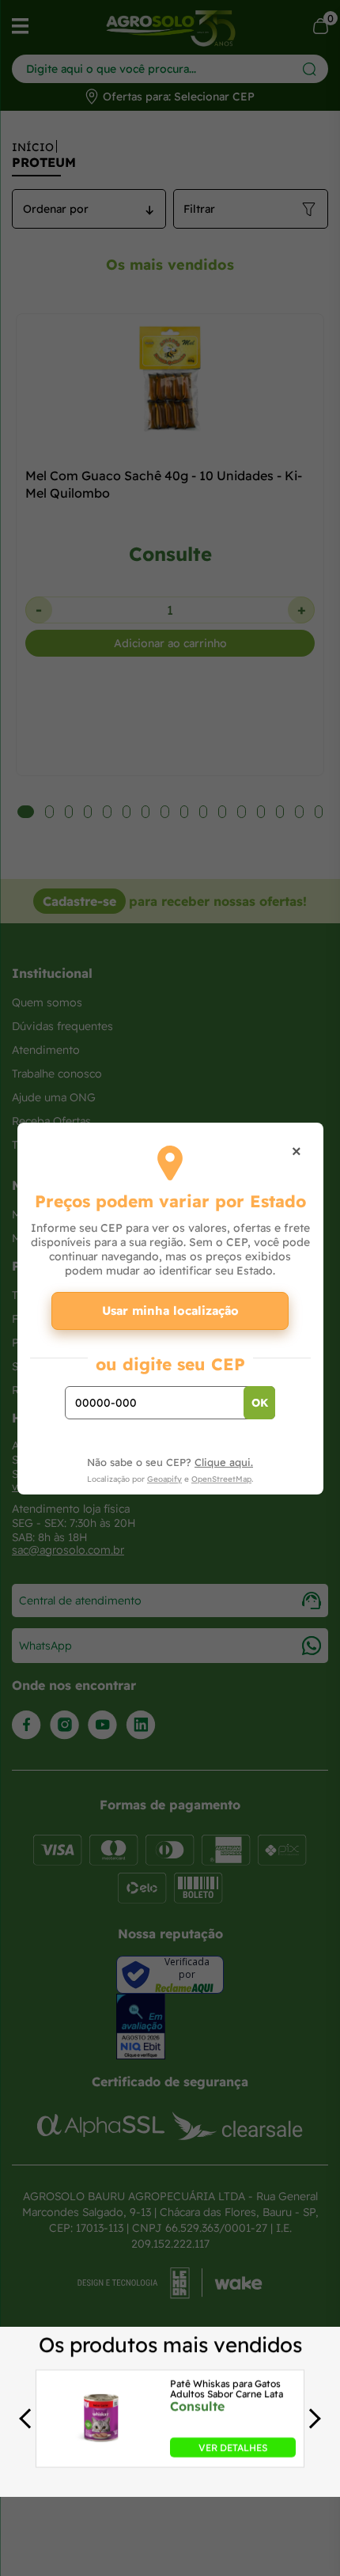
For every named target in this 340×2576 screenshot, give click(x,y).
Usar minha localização (170, 1311)
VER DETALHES (233, 2447)
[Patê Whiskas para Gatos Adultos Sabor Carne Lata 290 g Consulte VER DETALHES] (101, 2453)
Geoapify (164, 1479)
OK (260, 1403)
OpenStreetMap (221, 1479)
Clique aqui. (224, 1462)
